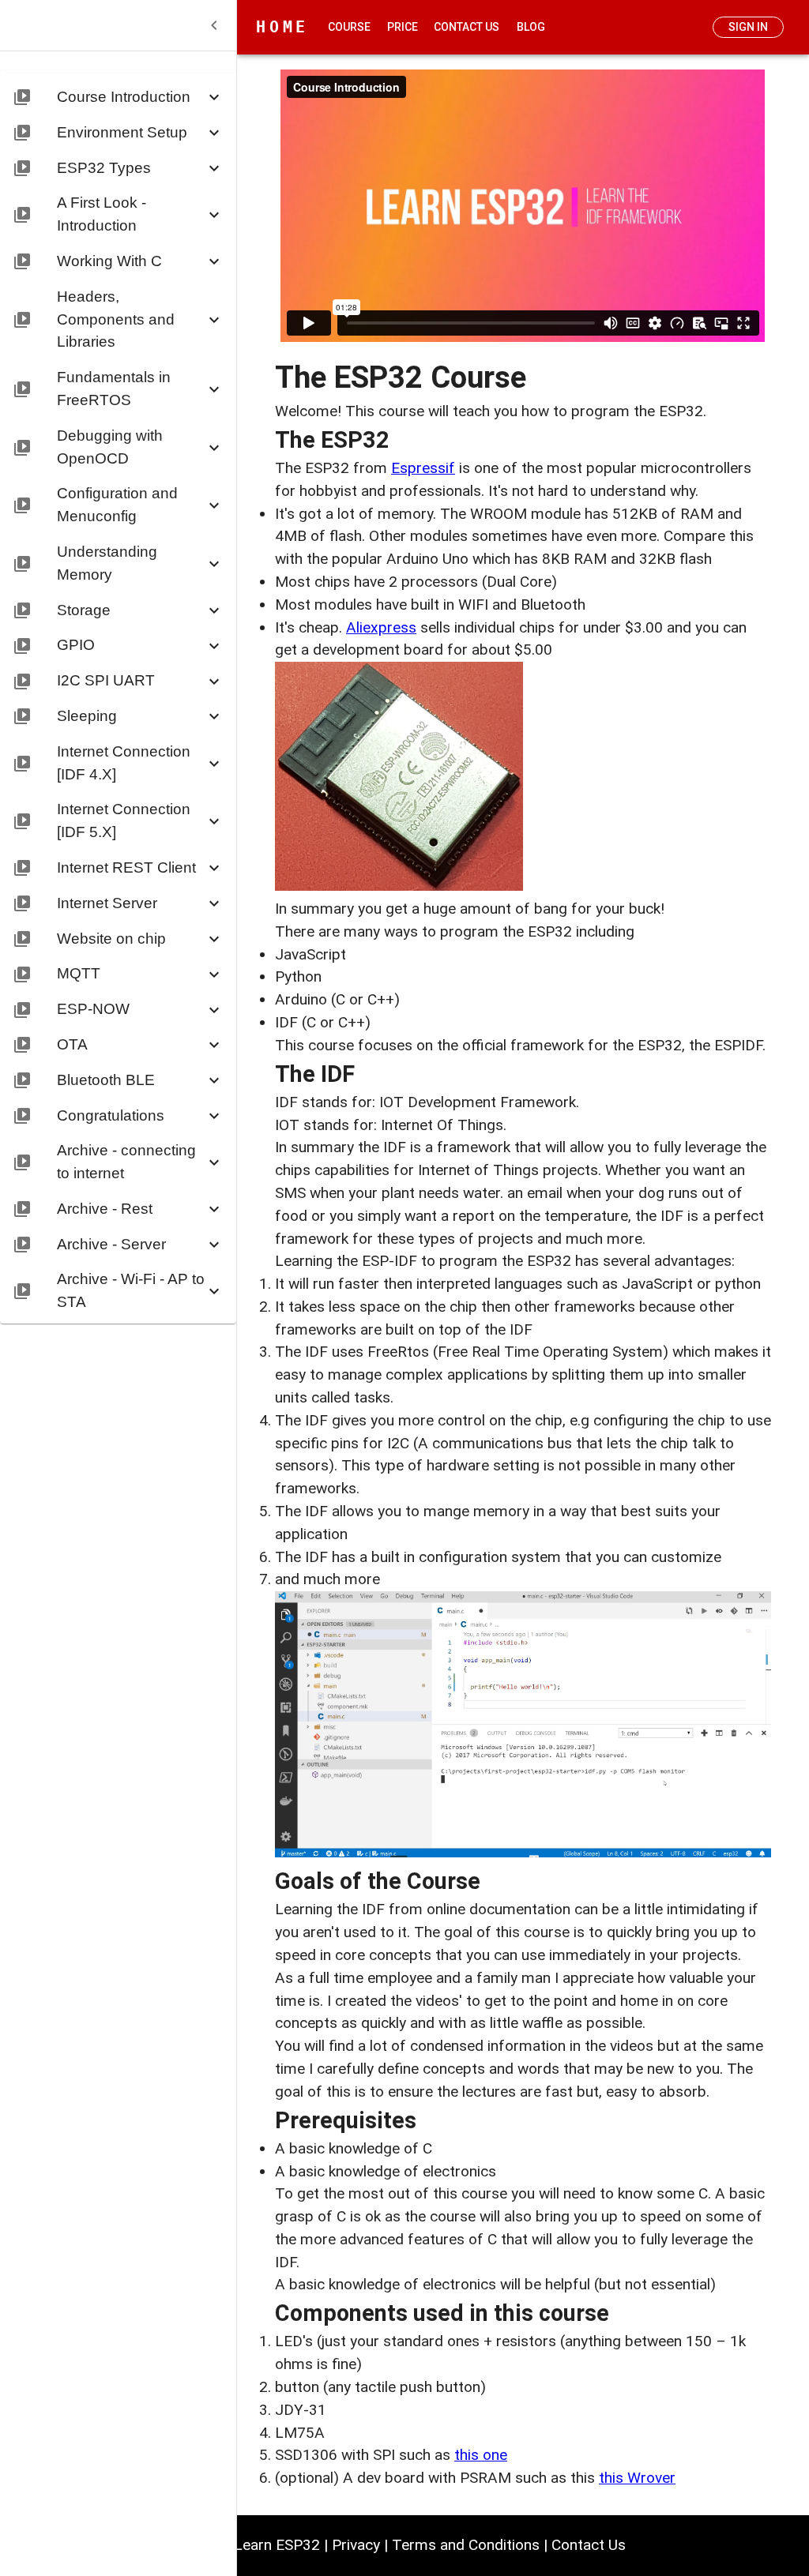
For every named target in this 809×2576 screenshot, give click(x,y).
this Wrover (637, 2478)
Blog (531, 27)
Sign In (748, 27)
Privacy (356, 2545)
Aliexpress (381, 627)
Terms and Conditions (466, 2545)
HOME (282, 27)
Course (349, 27)
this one (481, 2455)
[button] (118, 94)
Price (403, 27)
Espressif (423, 468)
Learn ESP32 (277, 2545)
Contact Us (467, 27)
